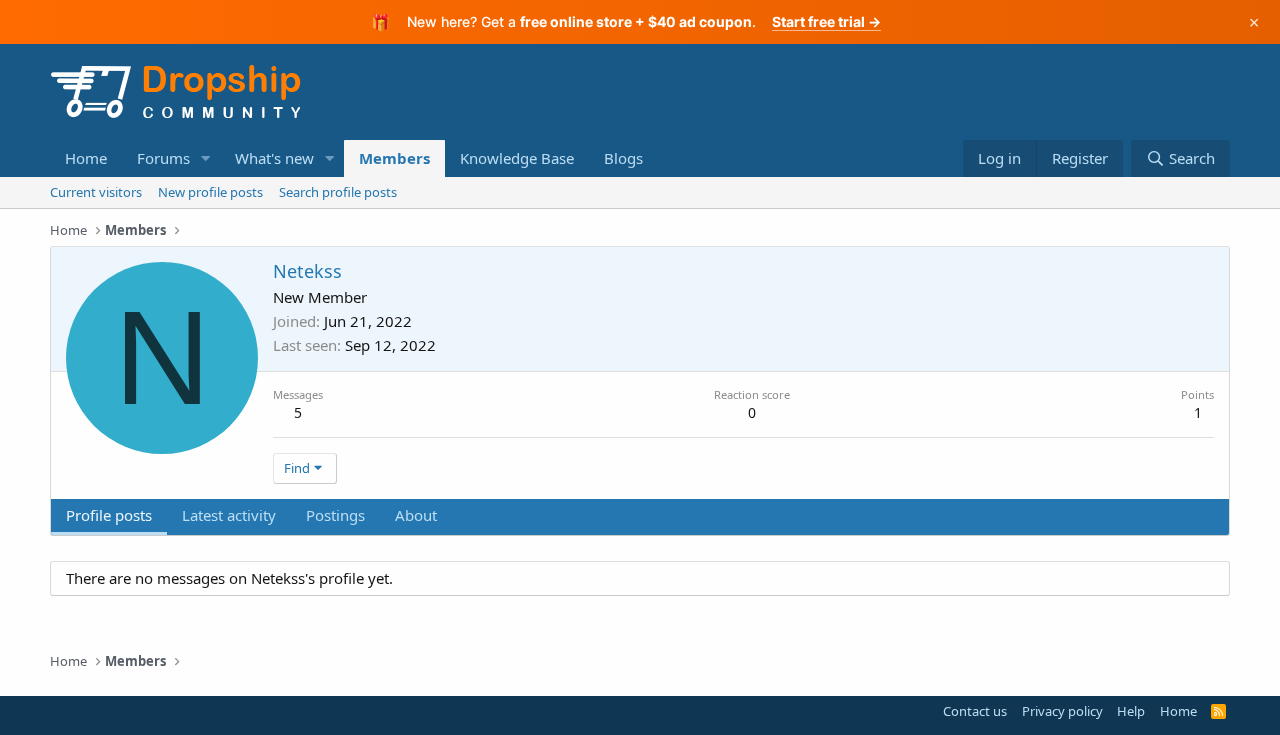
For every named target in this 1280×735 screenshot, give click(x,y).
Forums (163, 158)
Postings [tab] (335, 515)
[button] (206, 158)
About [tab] (416, 515)
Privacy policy (1062, 711)
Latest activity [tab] (229, 515)
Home (86, 158)
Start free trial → (826, 21)
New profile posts (210, 192)
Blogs (623, 158)
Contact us (975, 711)
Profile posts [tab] (109, 515)
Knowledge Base (517, 158)
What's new (274, 158)
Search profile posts (338, 192)
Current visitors (96, 192)
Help (1131, 711)
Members (394, 158)
